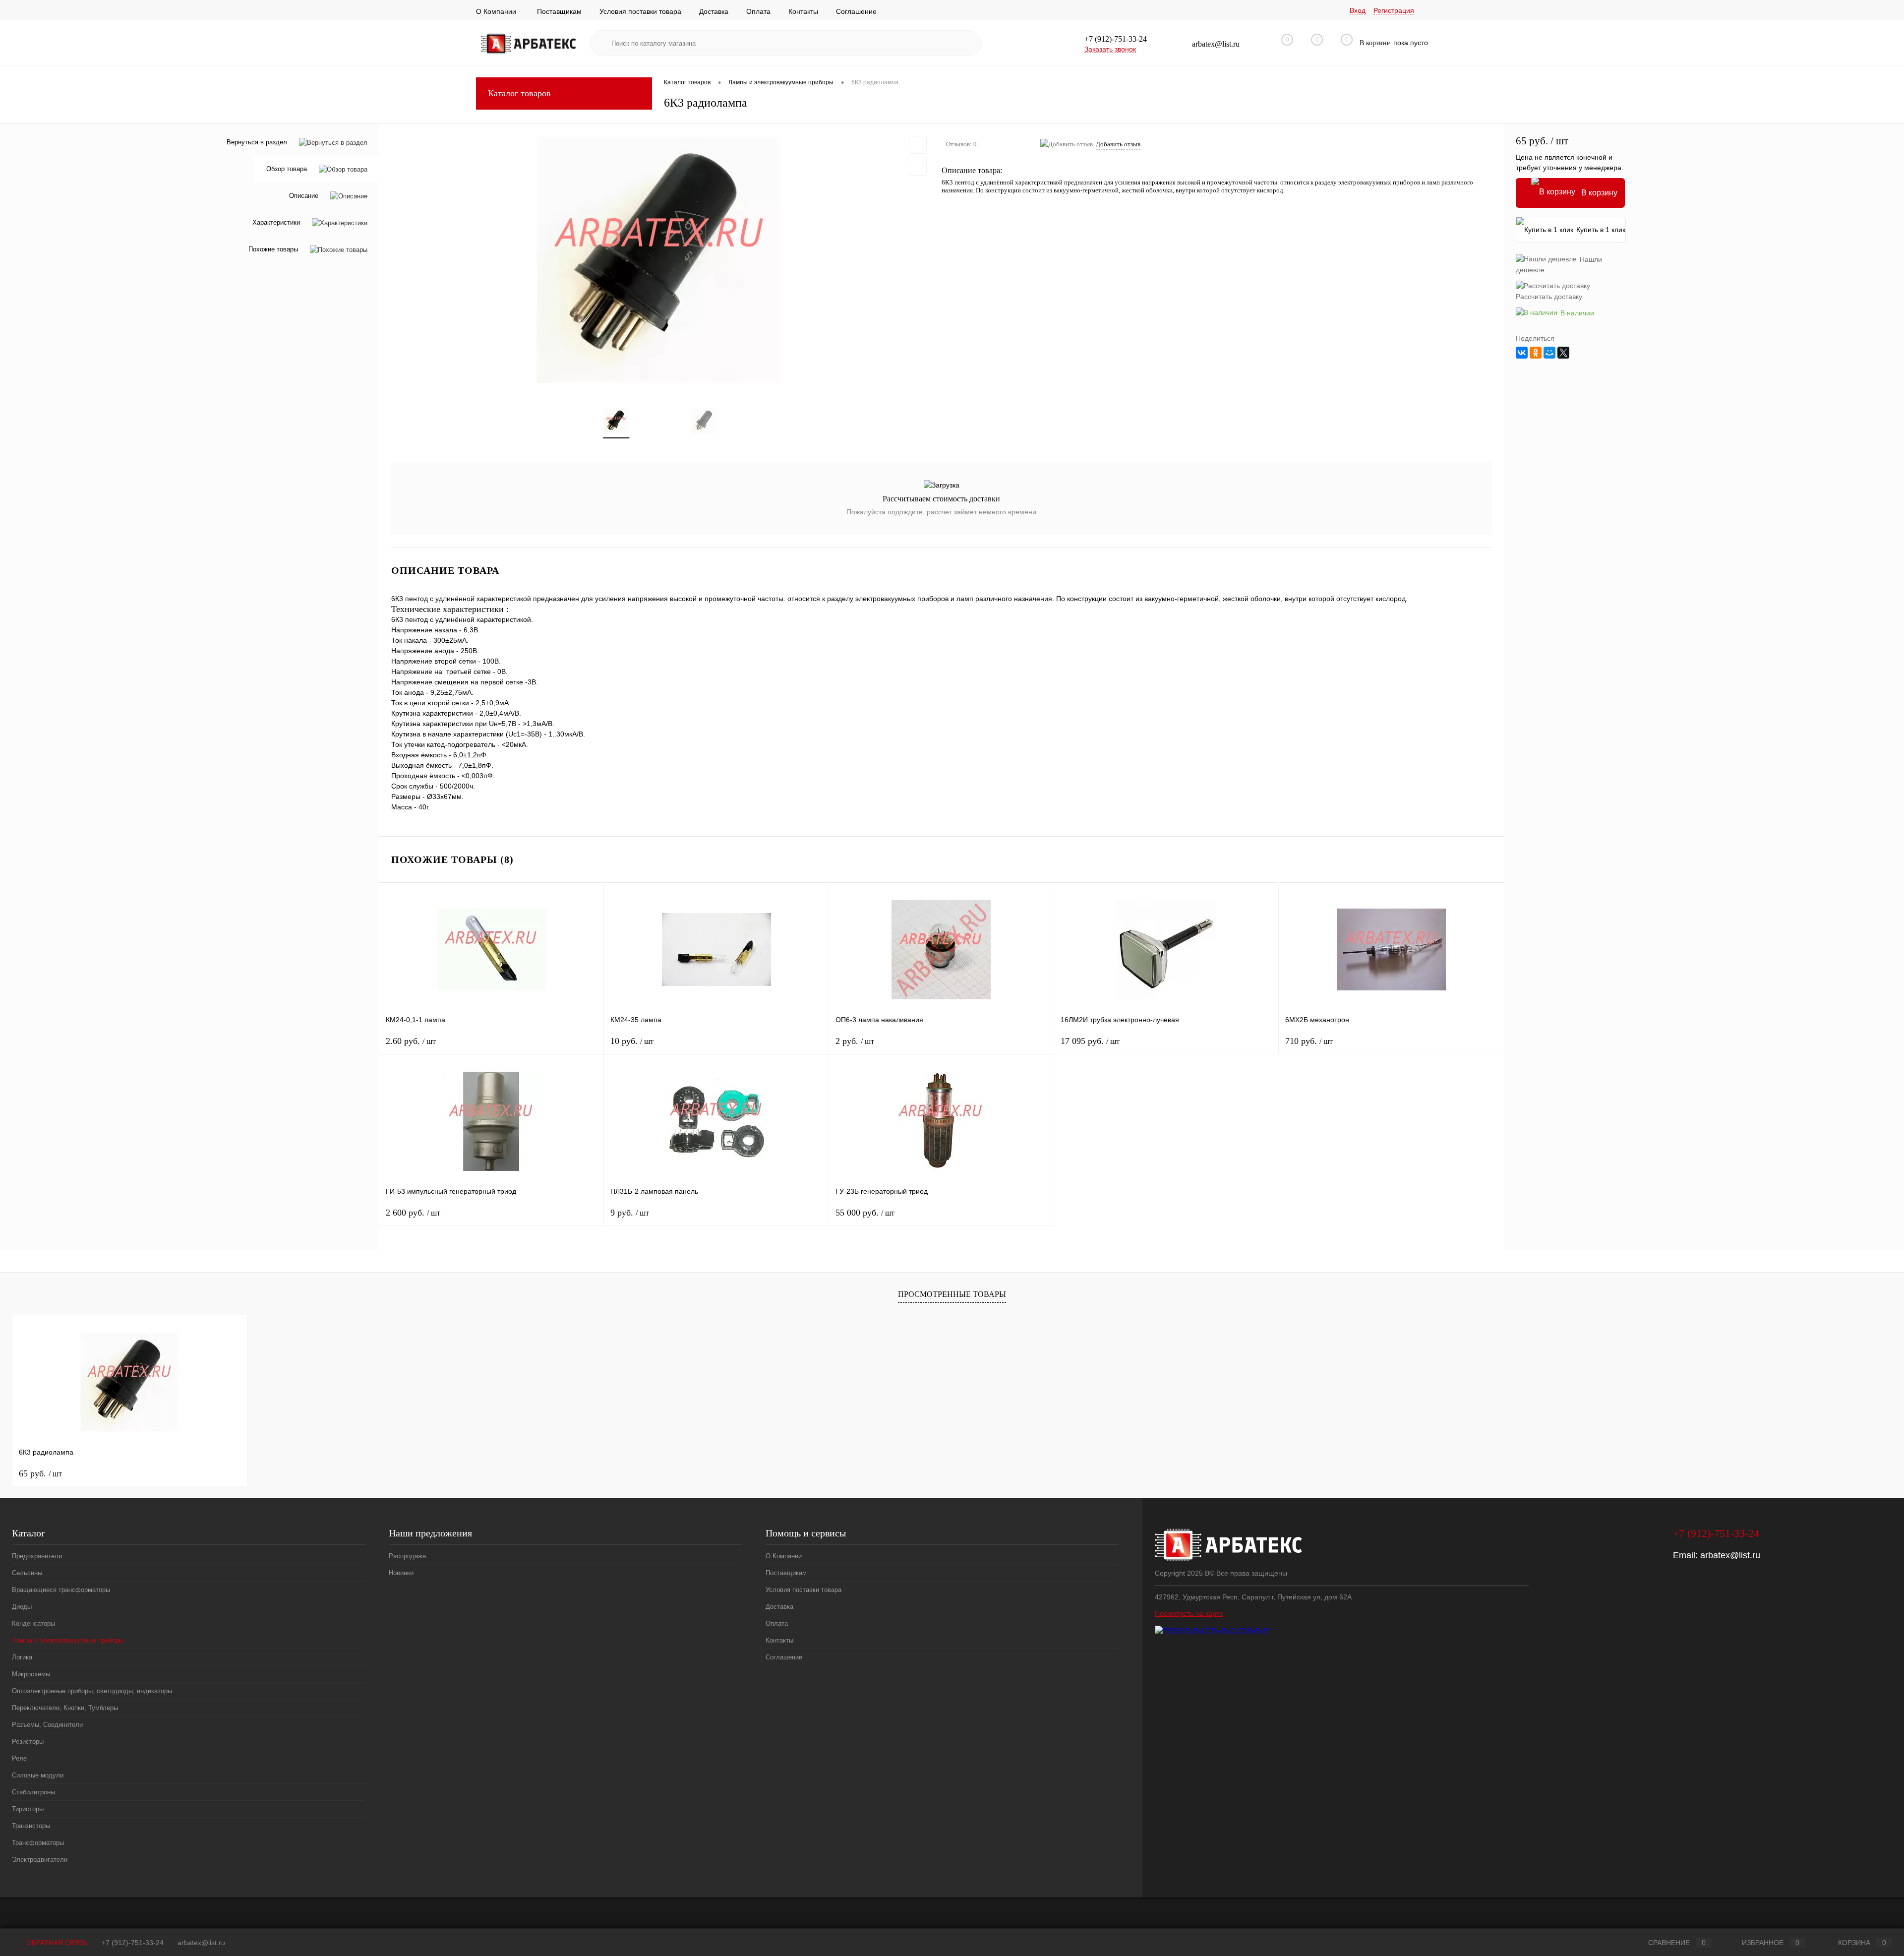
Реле (19, 1758)
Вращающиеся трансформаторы (61, 1590)
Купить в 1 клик (1601, 230)
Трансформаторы (38, 1843)
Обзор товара (287, 169)
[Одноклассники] (1536, 353)
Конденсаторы (33, 1623)
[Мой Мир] (1549, 353)
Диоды (22, 1607)
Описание (304, 196)
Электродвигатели (40, 1860)
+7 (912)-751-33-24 (133, 1943)
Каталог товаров (519, 93)
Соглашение (856, 11)
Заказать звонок (1110, 49)
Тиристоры (28, 1809)
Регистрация (1394, 10)
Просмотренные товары (952, 1294)
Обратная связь (56, 1943)
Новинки (401, 1573)
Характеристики (276, 223)
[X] (1563, 353)
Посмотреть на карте (1189, 1613)
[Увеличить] (660, 260)
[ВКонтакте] (1522, 353)
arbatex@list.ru (1730, 1555)
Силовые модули (38, 1775)
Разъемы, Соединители (47, 1725)
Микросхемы (31, 1674)
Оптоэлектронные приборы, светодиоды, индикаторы (92, 1691)
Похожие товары (273, 250)
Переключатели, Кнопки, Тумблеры (65, 1708)
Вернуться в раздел (257, 142)
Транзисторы (31, 1826)
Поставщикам (559, 11)
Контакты (803, 11)
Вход (1358, 10)
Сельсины (27, 1573)
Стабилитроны (33, 1792)
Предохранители (37, 1556)
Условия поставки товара (640, 11)
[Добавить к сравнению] (918, 167)
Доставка (714, 11)
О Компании (496, 11)
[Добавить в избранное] (918, 145)
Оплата (758, 11)
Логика (22, 1657)
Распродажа (407, 1556)
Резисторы (28, 1742)
